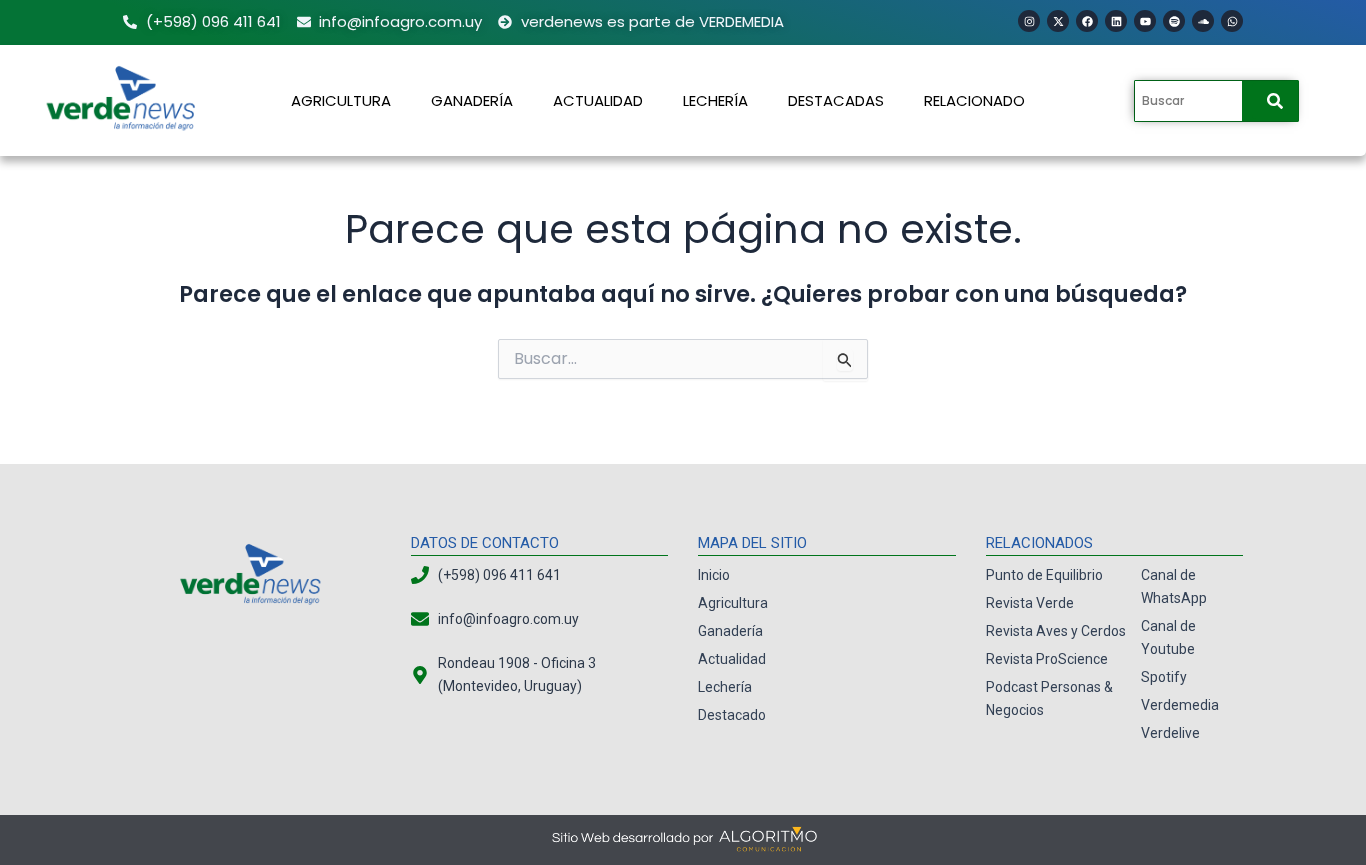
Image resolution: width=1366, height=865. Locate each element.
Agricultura (341, 100)
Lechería (715, 100)
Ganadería (472, 100)
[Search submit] (1275, 101)
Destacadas (836, 100)
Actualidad (598, 100)
